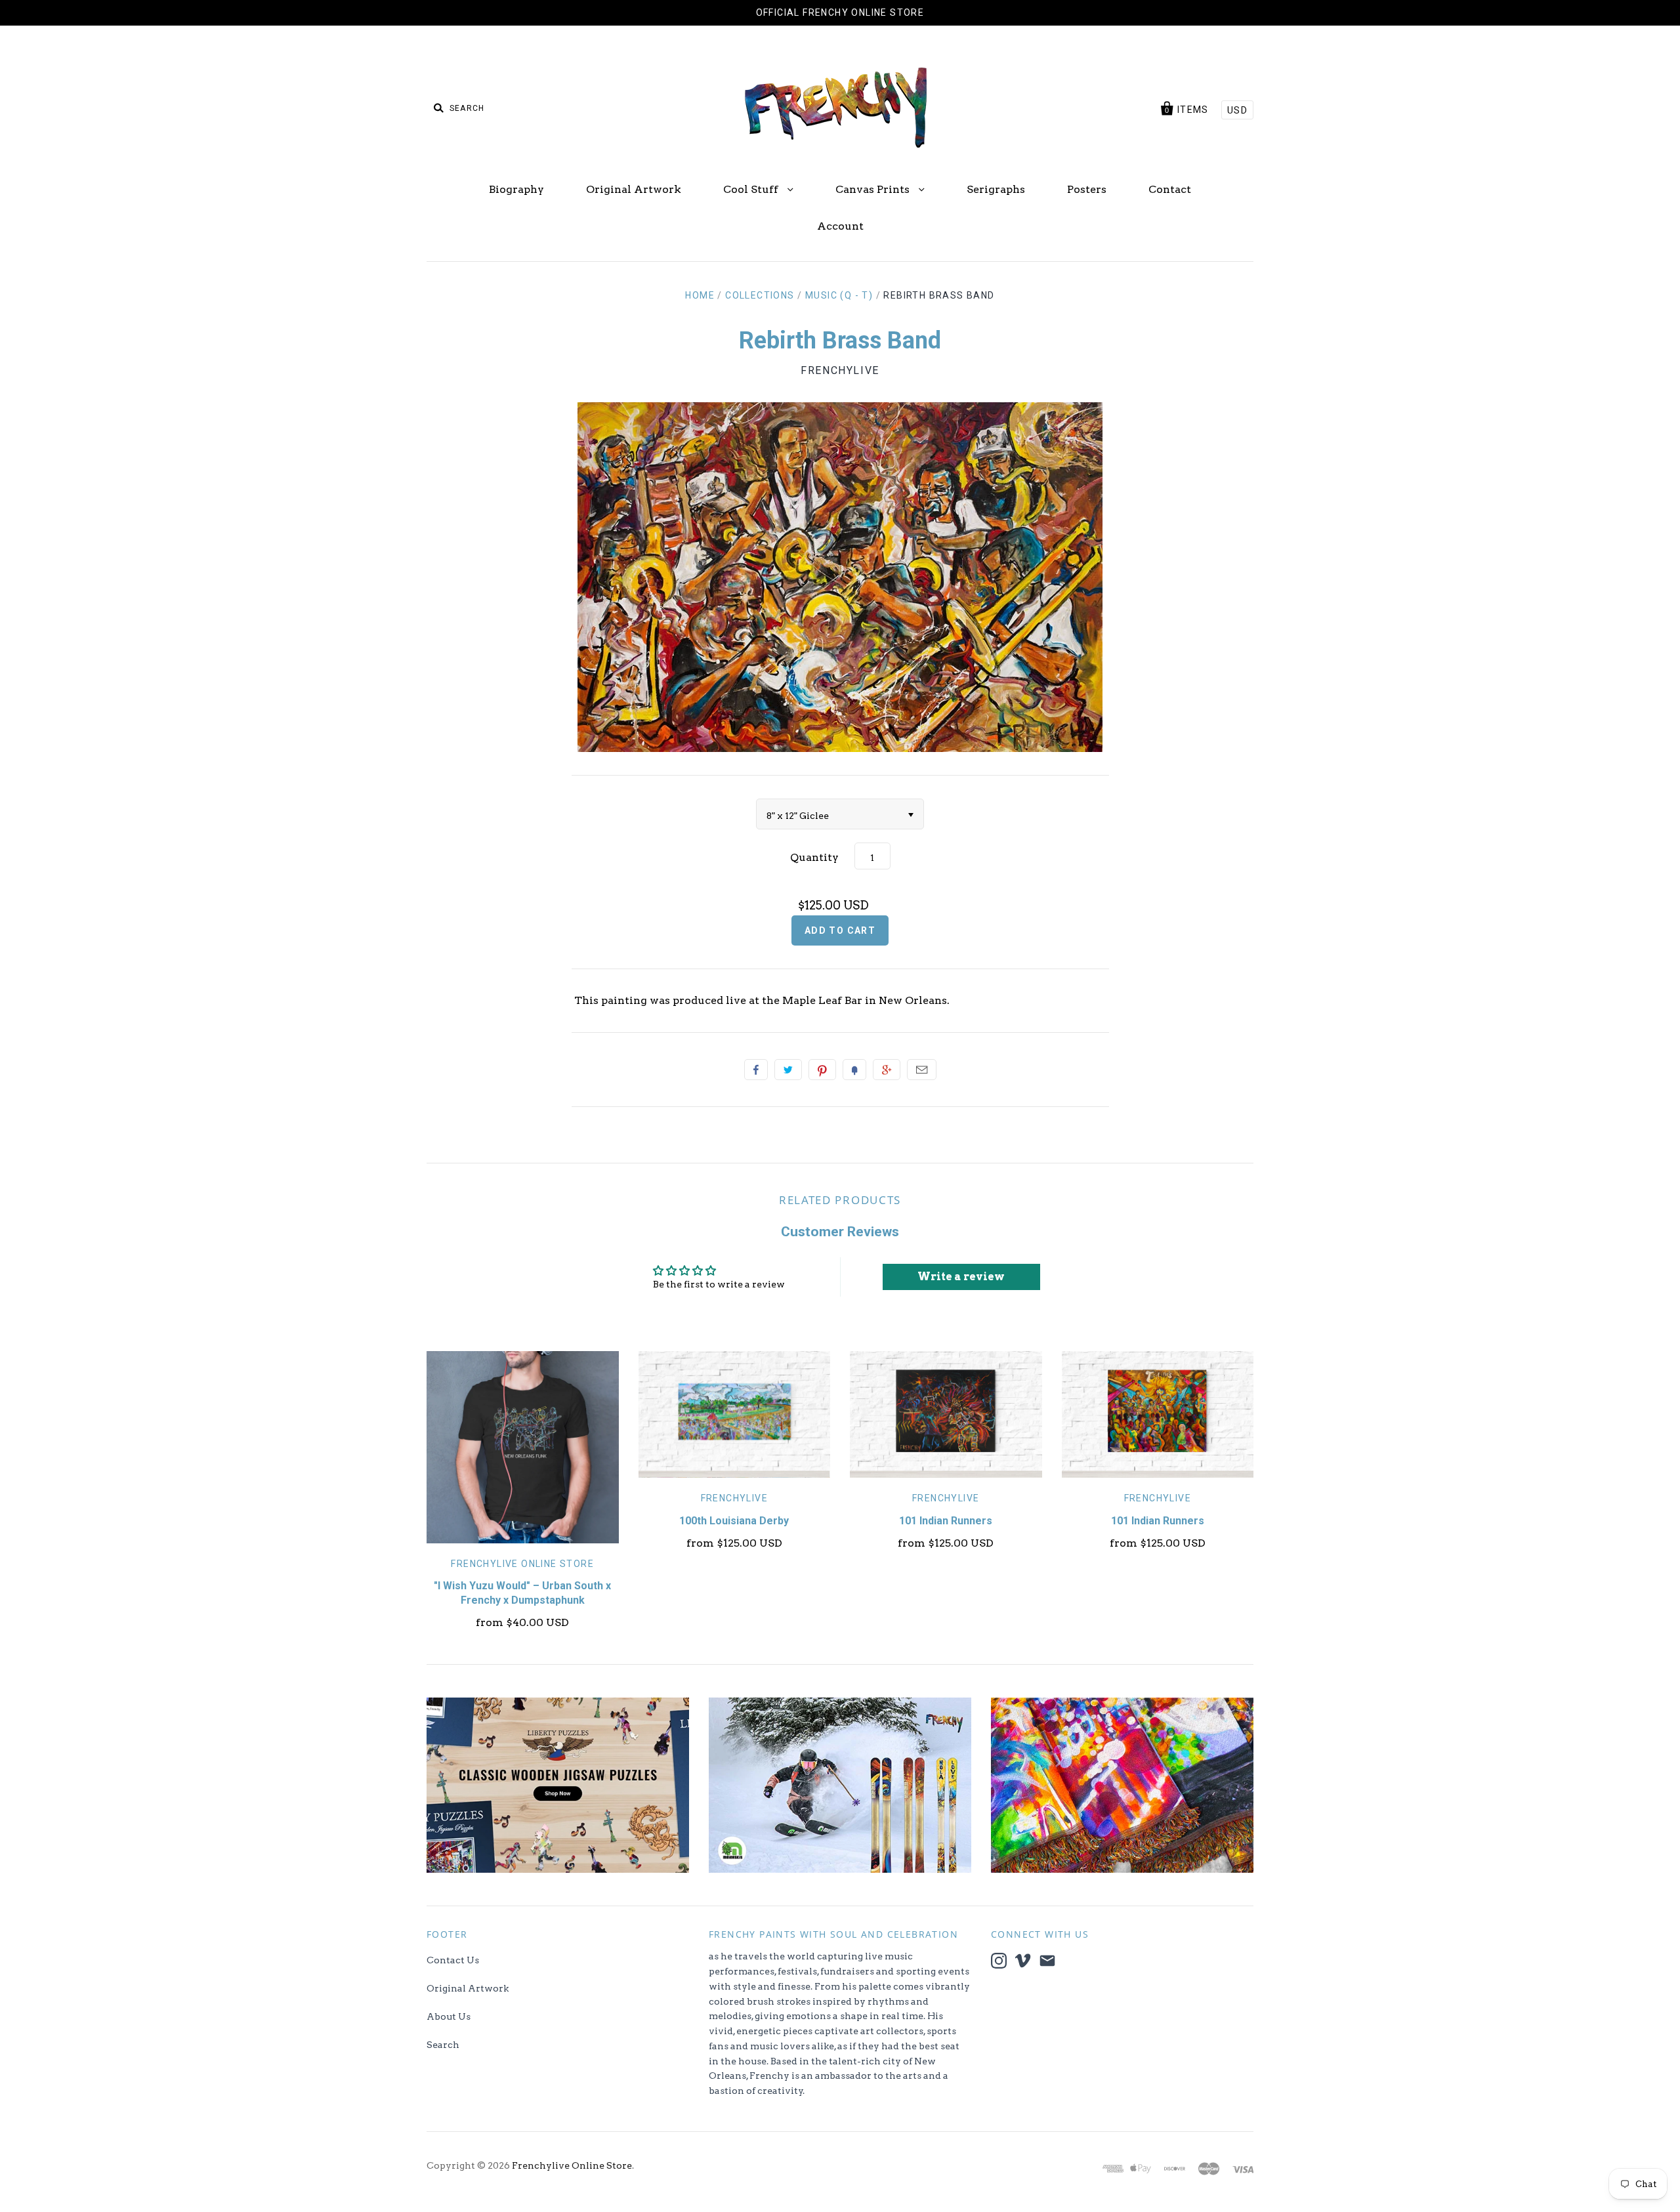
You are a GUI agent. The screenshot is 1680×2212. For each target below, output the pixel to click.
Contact (1170, 189)
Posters (1087, 189)
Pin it (822, 1070)
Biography (516, 189)
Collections (760, 295)
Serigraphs (996, 189)
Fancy (854, 1070)
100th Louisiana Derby (734, 1521)
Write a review (961, 1277)
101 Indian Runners (946, 1521)
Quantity (814, 857)
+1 (887, 1070)
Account (840, 226)
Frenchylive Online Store (522, 1564)
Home (700, 295)
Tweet (788, 1070)
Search (443, 2045)
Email (922, 1070)
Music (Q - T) (839, 295)
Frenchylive (840, 370)
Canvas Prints (874, 189)
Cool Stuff (752, 189)
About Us (449, 2016)
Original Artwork (634, 189)
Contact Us (453, 1960)
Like (756, 1070)
